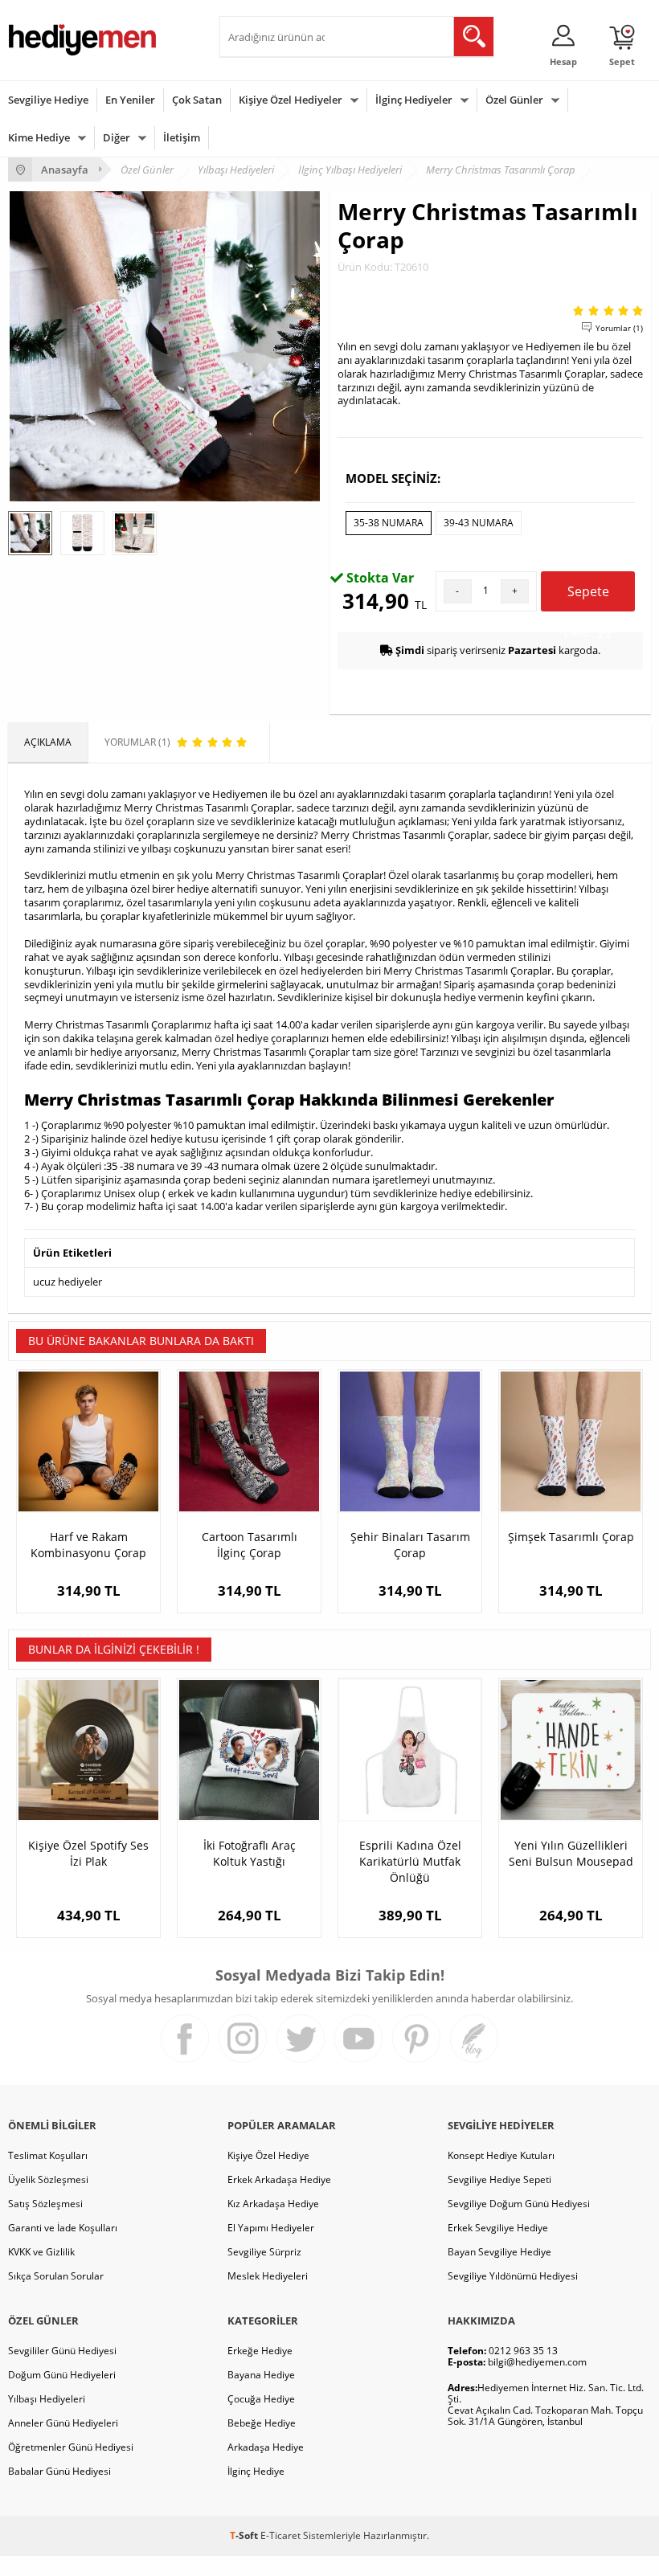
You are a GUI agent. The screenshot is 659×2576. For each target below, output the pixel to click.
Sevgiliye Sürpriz (264, 2252)
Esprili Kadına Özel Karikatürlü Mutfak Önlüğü (410, 1861)
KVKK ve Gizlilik (41, 2252)
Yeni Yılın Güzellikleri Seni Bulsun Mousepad (571, 1853)
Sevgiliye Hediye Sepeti (499, 2179)
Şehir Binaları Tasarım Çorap (410, 1545)
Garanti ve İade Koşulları (63, 2228)
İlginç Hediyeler (414, 100)
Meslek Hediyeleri (268, 2276)
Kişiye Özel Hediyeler (291, 100)
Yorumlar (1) (619, 328)
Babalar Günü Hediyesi (59, 2471)
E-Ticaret (280, 2535)
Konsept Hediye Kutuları (501, 2155)
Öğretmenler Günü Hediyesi (71, 2447)
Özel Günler (514, 100)
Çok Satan (197, 100)
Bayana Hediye (261, 2375)
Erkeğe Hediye (260, 2351)
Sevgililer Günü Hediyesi (62, 2351)
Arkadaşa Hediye (266, 2447)
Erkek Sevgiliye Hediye (498, 2228)
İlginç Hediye (256, 2471)
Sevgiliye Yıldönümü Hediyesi (513, 2276)
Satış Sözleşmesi (45, 2204)
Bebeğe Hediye (262, 2423)
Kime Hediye (39, 137)
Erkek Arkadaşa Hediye (279, 2179)
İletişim (182, 137)
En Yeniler (130, 100)
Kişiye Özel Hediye (268, 2155)
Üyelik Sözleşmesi (48, 2179)
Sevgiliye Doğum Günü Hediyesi (519, 2204)
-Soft (245, 2535)
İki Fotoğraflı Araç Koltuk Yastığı (250, 1853)
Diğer (117, 137)
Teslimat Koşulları (48, 2155)
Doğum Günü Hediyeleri (62, 2375)
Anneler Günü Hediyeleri (63, 2423)
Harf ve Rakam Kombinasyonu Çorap (88, 1545)
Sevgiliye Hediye (48, 100)
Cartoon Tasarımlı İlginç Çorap (250, 1545)
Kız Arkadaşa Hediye (273, 2204)
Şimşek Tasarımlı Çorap (571, 1537)
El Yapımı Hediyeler (271, 2228)
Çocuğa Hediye (261, 2399)
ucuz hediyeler (68, 1282)
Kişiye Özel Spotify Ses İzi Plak (88, 1853)
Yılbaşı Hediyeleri (47, 2399)
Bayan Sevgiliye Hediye (499, 2252)
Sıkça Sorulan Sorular (56, 2276)
